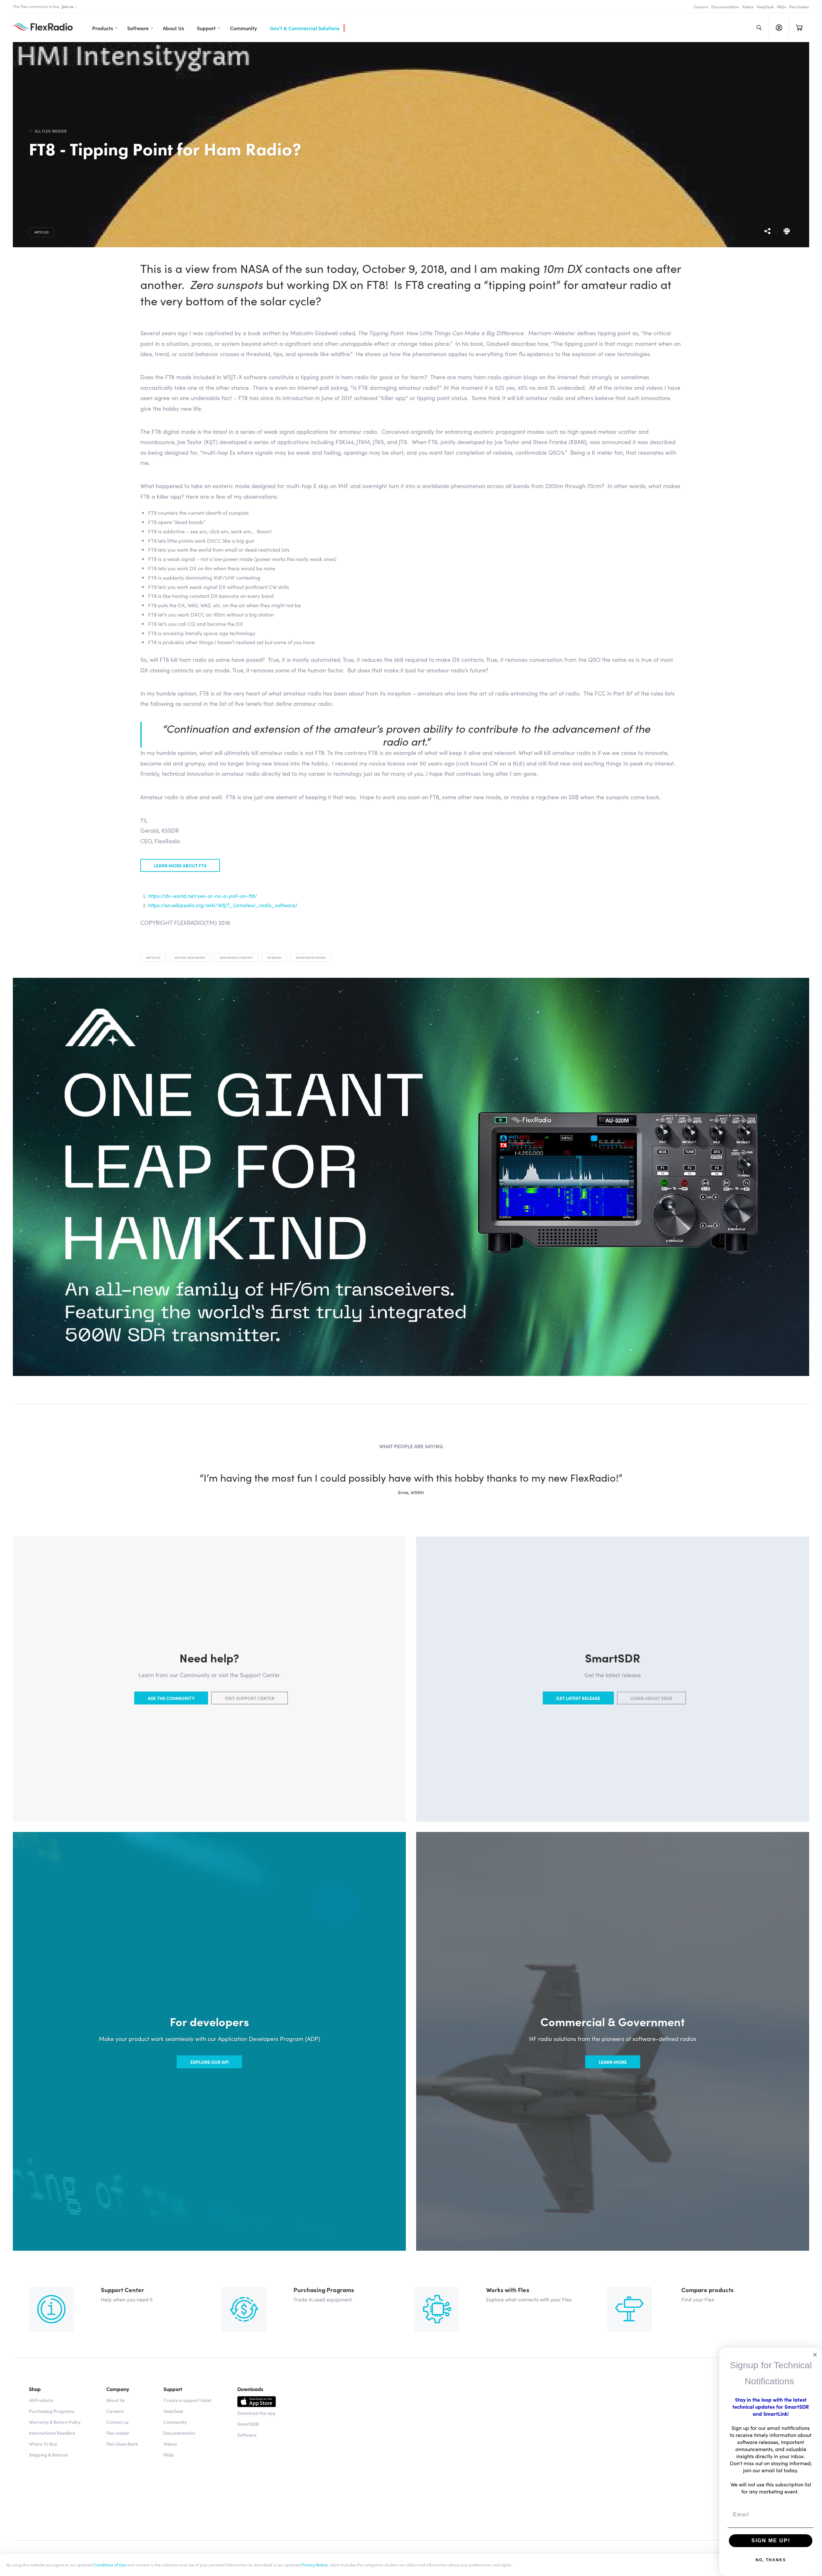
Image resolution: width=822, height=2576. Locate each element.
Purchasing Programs (52, 2411)
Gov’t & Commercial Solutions (305, 28)
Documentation (725, 7)
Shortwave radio (311, 958)
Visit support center (250, 1698)
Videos (748, 7)
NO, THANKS (771, 2560)
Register (779, 28)
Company (118, 2389)
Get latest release (578, 1698)
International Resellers (52, 2433)
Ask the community (171, 1698)
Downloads (250, 2389)
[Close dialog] (815, 2355)
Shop (35, 2389)
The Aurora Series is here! (50, 6)
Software (138, 28)
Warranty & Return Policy (55, 2422)
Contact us (117, 2422)
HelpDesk (765, 7)
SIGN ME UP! (771, 2541)
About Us (173, 28)
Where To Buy (43, 2444)
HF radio (274, 958)
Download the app (257, 2413)
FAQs (782, 7)
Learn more (613, 2062)
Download (257, 2403)
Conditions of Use (110, 2564)
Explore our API (210, 2062)
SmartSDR (248, 2424)
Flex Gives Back (122, 2444)
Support (206, 28)
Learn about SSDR (651, 1698)
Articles (42, 232)
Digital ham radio (190, 958)
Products (103, 28)
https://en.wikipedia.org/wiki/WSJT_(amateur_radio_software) (223, 905)
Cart (799, 28)
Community (243, 28)
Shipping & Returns (48, 2455)
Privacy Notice (315, 2564)
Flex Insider (799, 7)
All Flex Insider (51, 131)
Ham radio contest (236, 958)
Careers (701, 7)
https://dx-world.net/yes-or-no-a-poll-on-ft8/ (203, 896)
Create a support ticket (188, 2400)
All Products (41, 2400)
